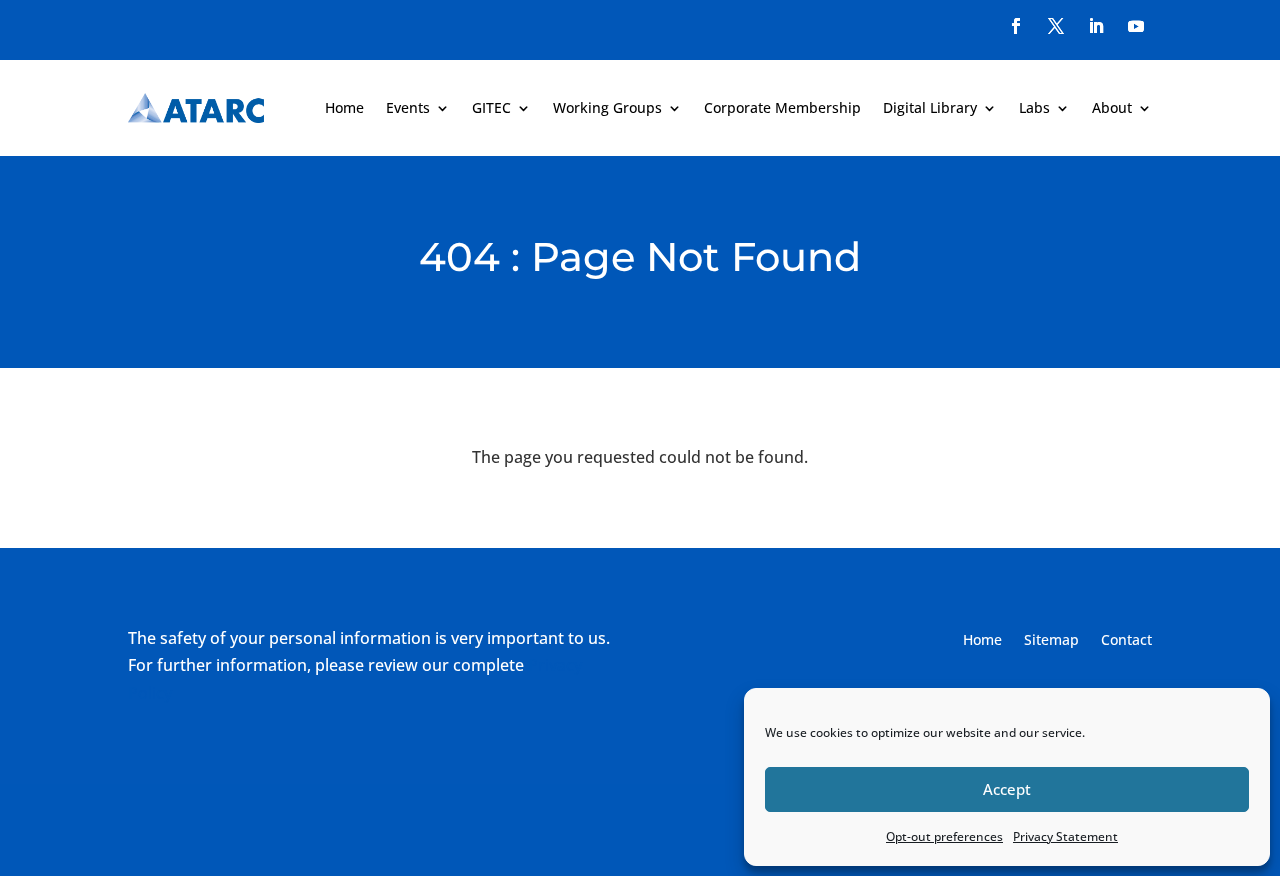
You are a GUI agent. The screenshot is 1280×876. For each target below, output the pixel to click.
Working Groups (607, 107)
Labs (1034, 107)
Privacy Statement (1065, 836)
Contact (1126, 641)
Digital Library (930, 107)
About (1112, 107)
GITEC (491, 107)
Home (344, 107)
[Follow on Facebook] (1016, 26)
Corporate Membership (782, 107)
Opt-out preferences (944, 836)
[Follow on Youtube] (1136, 26)
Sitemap (1051, 641)
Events (408, 107)
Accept (1007, 789)
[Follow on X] (1056, 26)
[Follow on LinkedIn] (1096, 26)
